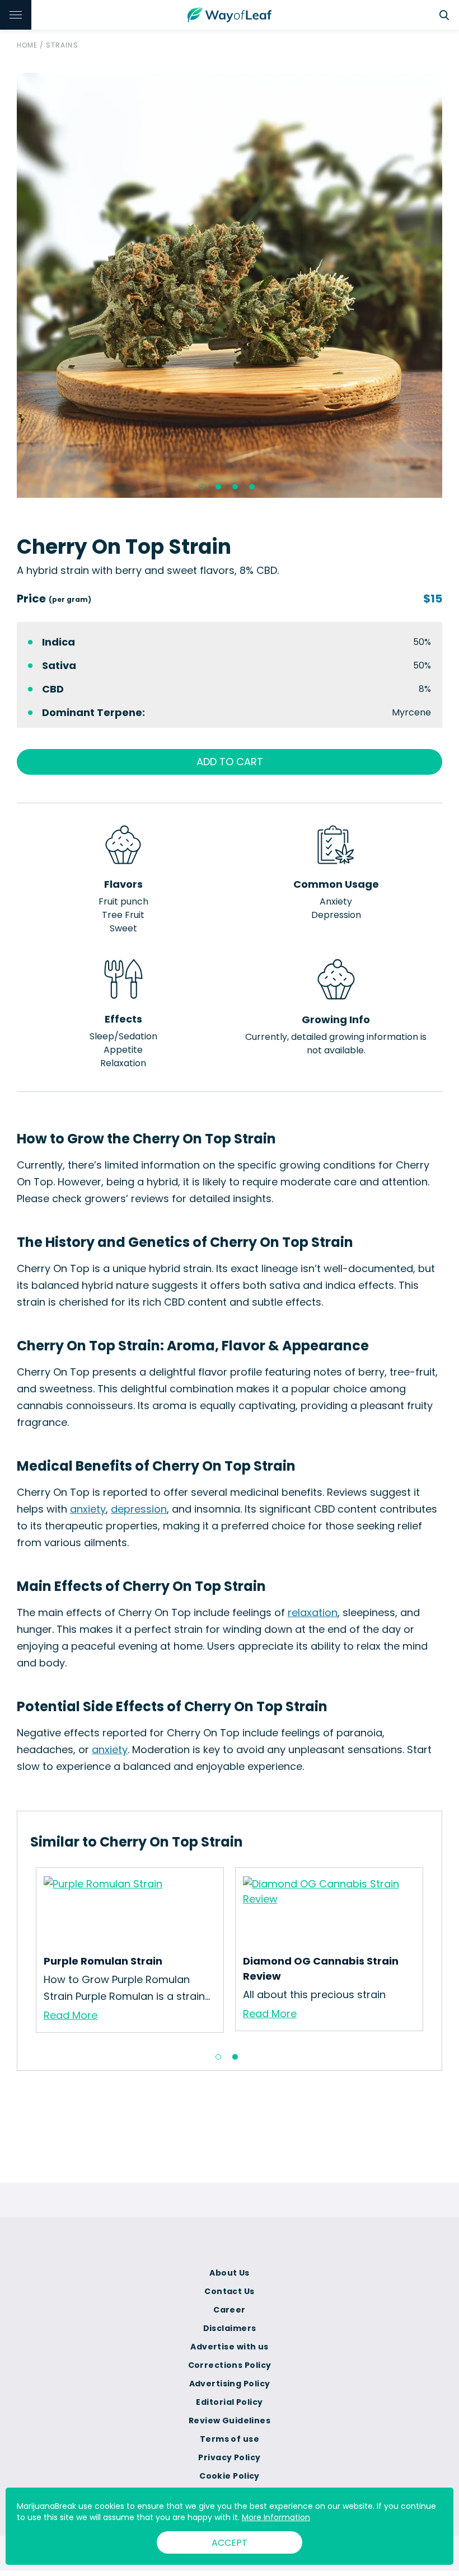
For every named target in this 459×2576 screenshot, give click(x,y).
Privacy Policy (229, 2457)
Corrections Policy (230, 2365)
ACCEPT (230, 2543)
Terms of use (230, 2439)
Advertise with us (229, 2347)
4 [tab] (252, 487)
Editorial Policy (229, 2402)
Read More (71, 2015)
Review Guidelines (230, 2420)
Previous (8, 285)
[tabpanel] (230, 285)
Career (230, 2310)
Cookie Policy (230, 2476)
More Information (276, 2517)
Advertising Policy (230, 2384)
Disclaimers (230, 2328)
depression (139, 1509)
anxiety (88, 1509)
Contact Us (229, 2291)
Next (451, 285)
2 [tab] (218, 487)
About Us (230, 2273)
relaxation (313, 1612)
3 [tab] (235, 487)
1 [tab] (202, 487)
